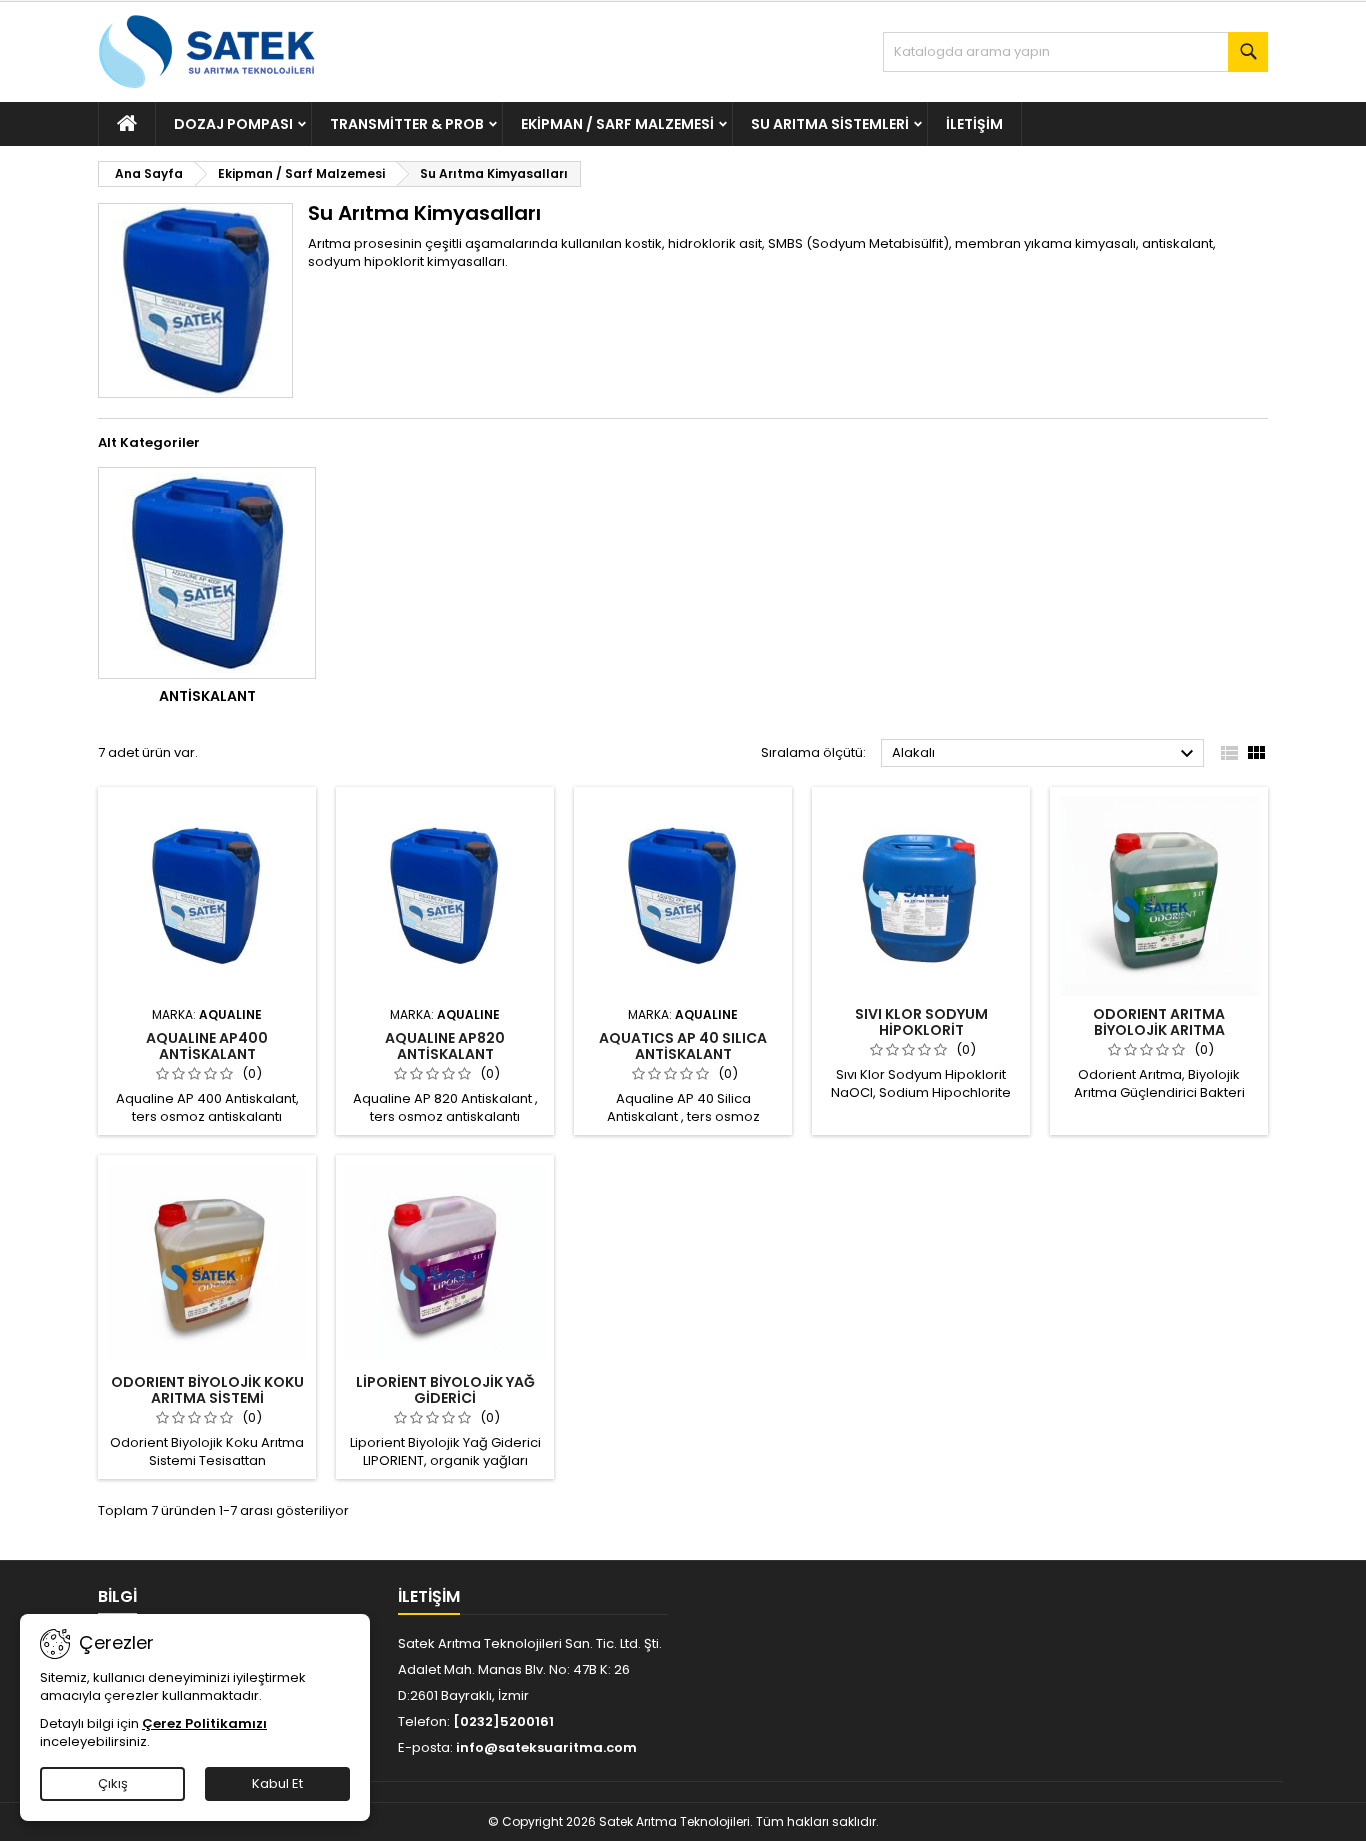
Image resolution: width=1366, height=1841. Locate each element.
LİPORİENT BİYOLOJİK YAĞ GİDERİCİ (445, 1390)
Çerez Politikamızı (204, 1723)
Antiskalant (207, 696)
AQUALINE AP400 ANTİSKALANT (207, 1046)
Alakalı (1045, 754)
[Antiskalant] (207, 573)
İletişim (974, 124)
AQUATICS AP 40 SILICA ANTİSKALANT (683, 1046)
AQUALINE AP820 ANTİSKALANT (445, 1046)
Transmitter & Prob (407, 124)
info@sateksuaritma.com (546, 1747)
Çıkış (113, 1783)
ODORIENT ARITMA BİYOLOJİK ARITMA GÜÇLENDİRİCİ (1159, 1030)
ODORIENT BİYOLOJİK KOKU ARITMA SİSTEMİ (207, 1390)
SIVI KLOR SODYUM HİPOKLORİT (921, 1022)
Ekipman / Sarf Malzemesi (617, 124)
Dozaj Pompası (233, 124)
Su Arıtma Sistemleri (830, 124)
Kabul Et (277, 1783)
